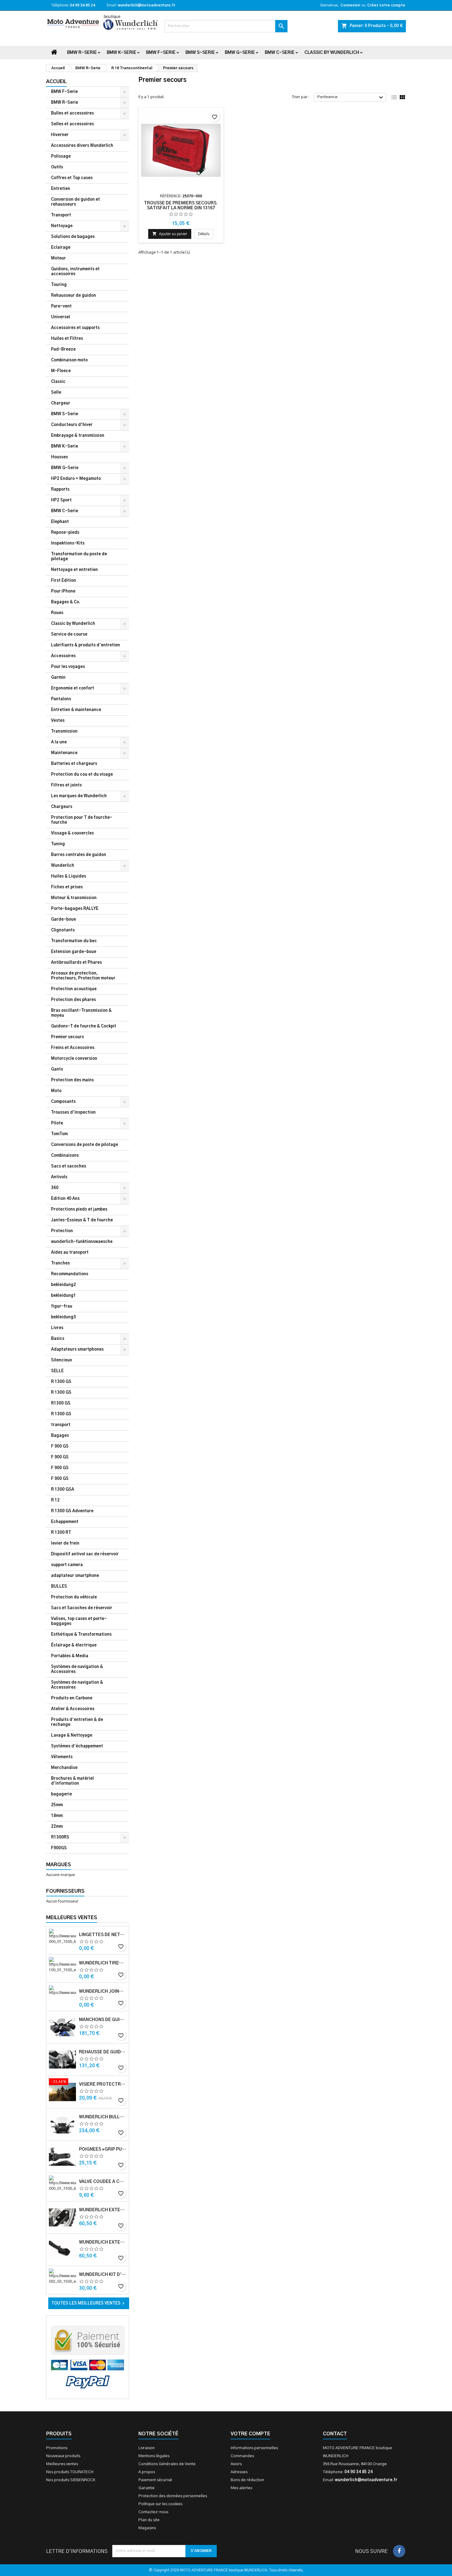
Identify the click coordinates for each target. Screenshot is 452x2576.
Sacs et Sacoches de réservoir (82, 1608)
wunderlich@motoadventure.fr (147, 5)
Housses (59, 457)
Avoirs (236, 2464)
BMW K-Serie (121, 53)
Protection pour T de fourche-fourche (82, 820)
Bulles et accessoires (72, 113)
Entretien (61, 189)
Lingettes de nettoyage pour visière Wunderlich (103, 1935)
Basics (58, 1339)
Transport (61, 215)
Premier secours (67, 1037)
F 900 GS (60, 1447)
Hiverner (60, 135)
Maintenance (64, 753)
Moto (56, 1091)
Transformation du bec (74, 941)
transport (61, 1425)
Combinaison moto (69, 360)
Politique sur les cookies (160, 2504)
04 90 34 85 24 (82, 5)
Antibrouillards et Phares (76, 963)
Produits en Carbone (72, 1698)
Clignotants (63, 930)
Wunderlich (63, 866)
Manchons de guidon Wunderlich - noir (103, 2020)
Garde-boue (63, 920)
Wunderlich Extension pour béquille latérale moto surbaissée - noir (103, 2210)
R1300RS (60, 1837)
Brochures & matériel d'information (72, 1781)
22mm (57, 1827)
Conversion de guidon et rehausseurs (75, 202)
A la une (59, 742)
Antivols (59, 1177)
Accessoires (63, 656)
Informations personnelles (254, 2448)
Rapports (60, 490)
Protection (62, 1231)
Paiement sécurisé (155, 2480)
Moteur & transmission (74, 898)
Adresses (239, 2472)
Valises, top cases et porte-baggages (79, 1621)
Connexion (350, 5)
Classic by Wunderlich (332, 53)
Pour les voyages (68, 667)
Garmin (58, 678)
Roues (57, 613)
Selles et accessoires (72, 124)
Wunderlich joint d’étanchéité (103, 1991)
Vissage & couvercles (72, 833)
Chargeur (61, 403)
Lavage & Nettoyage (72, 1736)
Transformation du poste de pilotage (79, 557)
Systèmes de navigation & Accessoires (77, 1669)
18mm (57, 1816)
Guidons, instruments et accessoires (75, 272)
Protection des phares (73, 1000)
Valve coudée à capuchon (103, 2182)
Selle (56, 393)
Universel (61, 317)
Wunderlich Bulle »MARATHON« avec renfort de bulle (103, 2117)
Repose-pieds (65, 533)
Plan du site (149, 2520)
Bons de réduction (247, 2480)
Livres (57, 1328)
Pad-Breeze (63, 350)
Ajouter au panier (170, 234)
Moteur (58, 258)
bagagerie (61, 1794)
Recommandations (70, 1274)
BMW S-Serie (200, 53)
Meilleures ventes (62, 2464)
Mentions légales (154, 2456)
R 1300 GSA (63, 1490)
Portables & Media (70, 1656)
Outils (57, 167)
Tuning (58, 844)
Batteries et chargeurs (74, 764)
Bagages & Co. (66, 602)
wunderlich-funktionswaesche (82, 1242)
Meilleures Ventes (72, 1918)
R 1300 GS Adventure (72, 1511)
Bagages (60, 1436)
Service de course (69, 635)
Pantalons (61, 699)
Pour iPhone (63, 591)
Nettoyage (62, 226)
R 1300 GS (61, 1382)
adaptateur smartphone (75, 1576)
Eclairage (61, 248)
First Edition (63, 581)
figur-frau (62, 1306)
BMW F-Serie (161, 53)
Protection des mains (72, 1080)
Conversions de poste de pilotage (85, 1145)
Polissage (61, 157)
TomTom (59, 1134)
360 (55, 1188)
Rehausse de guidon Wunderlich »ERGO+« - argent (103, 2052)
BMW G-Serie (240, 53)
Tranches (60, 1263)
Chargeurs (62, 807)
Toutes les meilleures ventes (89, 2303)
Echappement (65, 1522)
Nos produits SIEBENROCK (71, 2480)
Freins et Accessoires (73, 1048)
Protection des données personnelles (173, 2496)
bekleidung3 (63, 1317)
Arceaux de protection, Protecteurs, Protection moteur (83, 976)
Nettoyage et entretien (74, 570)
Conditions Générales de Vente (167, 2464)
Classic (58, 382)
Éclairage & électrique (74, 1645)
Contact (335, 2434)
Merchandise (64, 1768)
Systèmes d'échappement (77, 1746)
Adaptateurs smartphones (77, 1350)
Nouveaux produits (63, 2456)
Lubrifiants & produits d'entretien (85, 645)
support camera (67, 1565)
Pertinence (351, 98)
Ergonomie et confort (73, 688)
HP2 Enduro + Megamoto (76, 479)
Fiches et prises (67, 887)
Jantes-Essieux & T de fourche (82, 1220)
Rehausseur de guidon (73, 296)
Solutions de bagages (73, 237)
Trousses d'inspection (73, 1113)
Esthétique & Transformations (81, 1635)
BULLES (59, 1587)
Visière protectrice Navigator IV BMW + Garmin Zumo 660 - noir (103, 2084)
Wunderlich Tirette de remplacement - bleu (103, 1963)
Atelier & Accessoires (73, 1709)
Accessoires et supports (75, 328)
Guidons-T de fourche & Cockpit (84, 1026)
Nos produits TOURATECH (70, 2472)
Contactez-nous (153, 2512)
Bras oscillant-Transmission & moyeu (81, 1013)
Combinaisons (65, 1156)
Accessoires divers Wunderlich (82, 146)
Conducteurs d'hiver (72, 425)
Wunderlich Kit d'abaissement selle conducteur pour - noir (103, 2275)
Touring (59, 285)
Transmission (64, 731)
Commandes (242, 2456)
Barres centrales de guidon (79, 855)
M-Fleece (61, 371)
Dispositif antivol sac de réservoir (85, 1554)
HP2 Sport (61, 500)
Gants (57, 1069)
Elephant (60, 522)
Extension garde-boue (74, 952)
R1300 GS (61, 1403)
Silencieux (61, 1360)
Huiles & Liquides (69, 876)
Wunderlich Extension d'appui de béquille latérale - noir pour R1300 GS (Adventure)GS (103, 2242)
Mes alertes (241, 2488)
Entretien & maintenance (76, 710)
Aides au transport (70, 1253)
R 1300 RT (61, 1533)
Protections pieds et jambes (79, 1210)
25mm (57, 1805)
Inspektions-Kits (68, 543)
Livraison (147, 2448)
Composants (63, 1102)
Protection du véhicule (74, 1597)
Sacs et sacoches (69, 1166)
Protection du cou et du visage (82, 775)
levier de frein (65, 1543)
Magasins (147, 2528)
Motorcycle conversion (74, 1059)
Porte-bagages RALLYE (75, 909)
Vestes (58, 721)
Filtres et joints (66, 785)
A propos (147, 2472)
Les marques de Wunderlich (79, 796)
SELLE (57, 1371)
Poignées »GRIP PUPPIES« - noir (103, 2149)
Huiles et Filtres (67, 339)
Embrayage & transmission (78, 436)
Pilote (57, 1123)
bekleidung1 (63, 1296)
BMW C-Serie (280, 53)
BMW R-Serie (82, 53)
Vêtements (62, 1757)
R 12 (55, 1500)
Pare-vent (61, 306)
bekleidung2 (63, 1285)
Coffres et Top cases (72, 178)
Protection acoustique (74, 989)
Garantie (147, 2488)
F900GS (59, 1848)
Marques (59, 1865)
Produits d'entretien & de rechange (77, 1722)
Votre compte (250, 2434)
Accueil (56, 82)
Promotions (57, 2448)
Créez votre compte (386, 5)
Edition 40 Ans (65, 1199)
